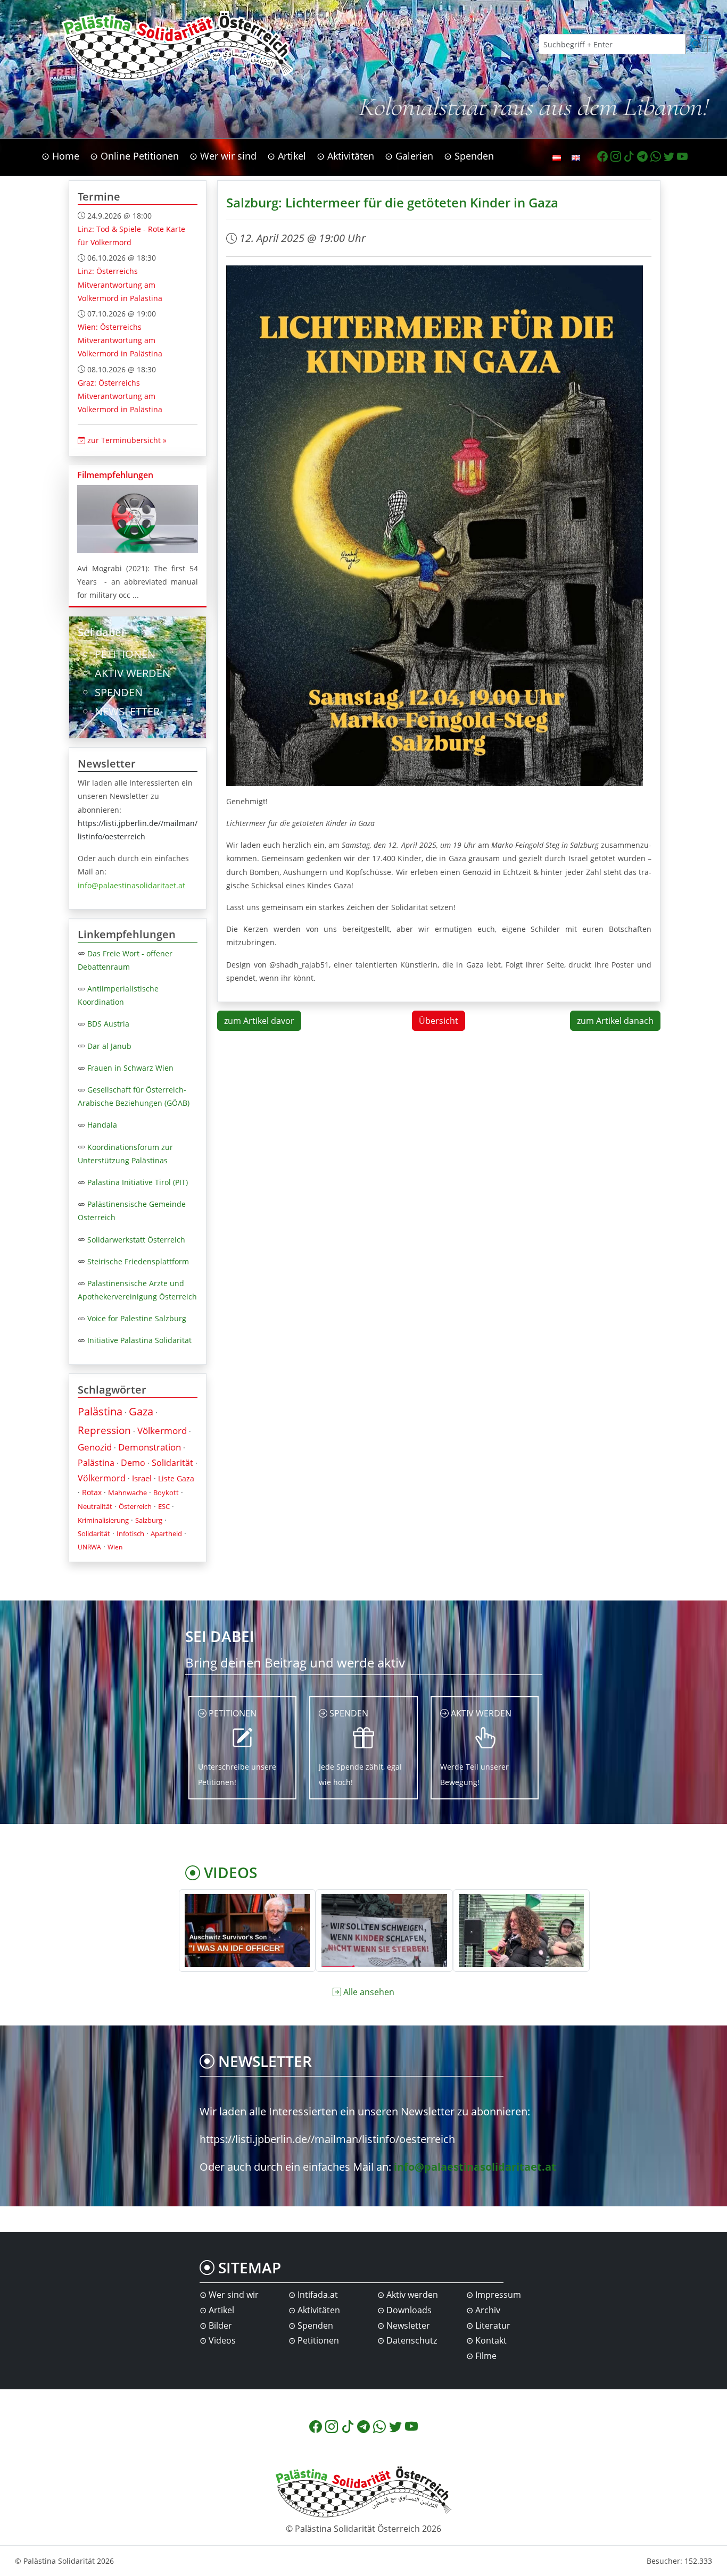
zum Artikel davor (259, 1021)
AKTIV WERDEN (133, 673)
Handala (102, 1125)
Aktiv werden (412, 2295)
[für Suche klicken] (697, 44)
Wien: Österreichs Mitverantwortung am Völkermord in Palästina (120, 340)
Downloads (409, 2310)
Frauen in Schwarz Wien (130, 1068)
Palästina (100, 1411)
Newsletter (408, 2325)
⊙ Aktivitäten (345, 156)
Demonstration (150, 1447)
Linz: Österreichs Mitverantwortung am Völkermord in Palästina (120, 284)
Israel (142, 1478)
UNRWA (89, 1547)
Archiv (488, 2310)
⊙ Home (60, 156)
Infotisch (130, 1533)
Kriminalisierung (103, 1520)
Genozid (95, 1447)
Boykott (166, 1493)
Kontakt (491, 2340)
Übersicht (439, 1021)
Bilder (220, 2325)
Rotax (92, 1492)
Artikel (221, 2310)
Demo (133, 1463)
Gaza (141, 1411)
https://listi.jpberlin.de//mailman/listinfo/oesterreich (327, 2139)
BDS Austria (108, 1024)
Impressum (498, 2295)
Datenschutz (412, 2340)
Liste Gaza (176, 1478)
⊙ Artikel (287, 156)
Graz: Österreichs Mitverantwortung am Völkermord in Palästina (120, 396)
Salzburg (149, 1520)
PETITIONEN (125, 654)
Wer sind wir (234, 2295)
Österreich (135, 1506)
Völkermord (162, 1431)
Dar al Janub (109, 1046)
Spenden (315, 2325)
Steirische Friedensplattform (138, 1261)
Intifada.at (318, 2295)
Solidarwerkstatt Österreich (136, 1240)
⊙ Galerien (409, 156)
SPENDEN (119, 692)
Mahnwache (127, 1493)
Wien (115, 1547)
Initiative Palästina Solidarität (139, 1340)
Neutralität (95, 1506)
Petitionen (318, 2340)
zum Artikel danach (615, 1021)
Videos (222, 2340)
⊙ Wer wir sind (223, 156)
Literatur (493, 2325)
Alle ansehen (369, 1992)
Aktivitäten (319, 2310)
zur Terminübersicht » (126, 440)
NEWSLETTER (127, 711)
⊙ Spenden (469, 156)
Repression (104, 1430)
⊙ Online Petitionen (134, 156)
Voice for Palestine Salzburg (137, 1318)
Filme (486, 2356)
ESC (164, 1506)
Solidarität (172, 1463)
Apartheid (166, 1533)
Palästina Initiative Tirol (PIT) (138, 1182)
